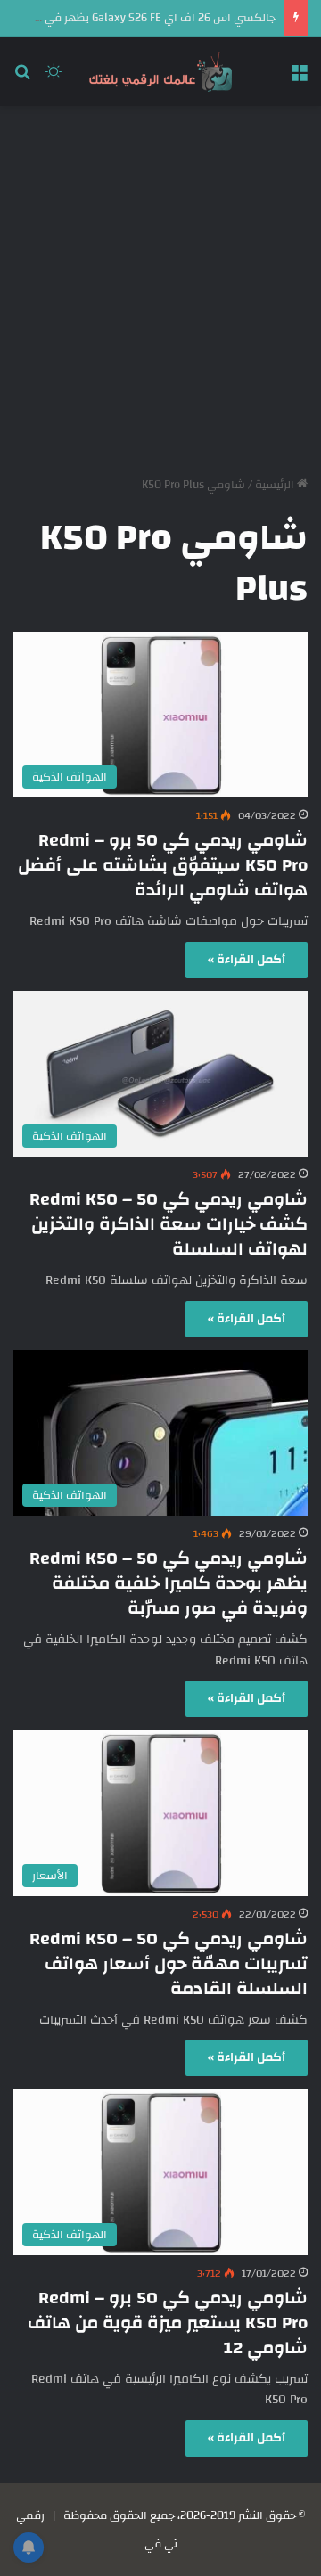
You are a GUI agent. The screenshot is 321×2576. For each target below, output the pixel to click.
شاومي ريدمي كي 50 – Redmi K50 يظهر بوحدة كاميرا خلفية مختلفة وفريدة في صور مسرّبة (169, 1583)
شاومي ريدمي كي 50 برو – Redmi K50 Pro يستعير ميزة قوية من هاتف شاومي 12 (168, 2322)
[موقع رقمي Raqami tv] (160, 71)
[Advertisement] (160, 284)
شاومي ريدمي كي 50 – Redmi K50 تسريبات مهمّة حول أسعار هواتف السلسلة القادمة (169, 1963)
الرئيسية (276, 485)
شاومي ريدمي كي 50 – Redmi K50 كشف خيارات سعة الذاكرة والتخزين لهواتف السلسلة (169, 1224)
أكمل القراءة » (247, 960)
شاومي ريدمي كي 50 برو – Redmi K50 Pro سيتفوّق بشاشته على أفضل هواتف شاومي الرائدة (163, 865)
